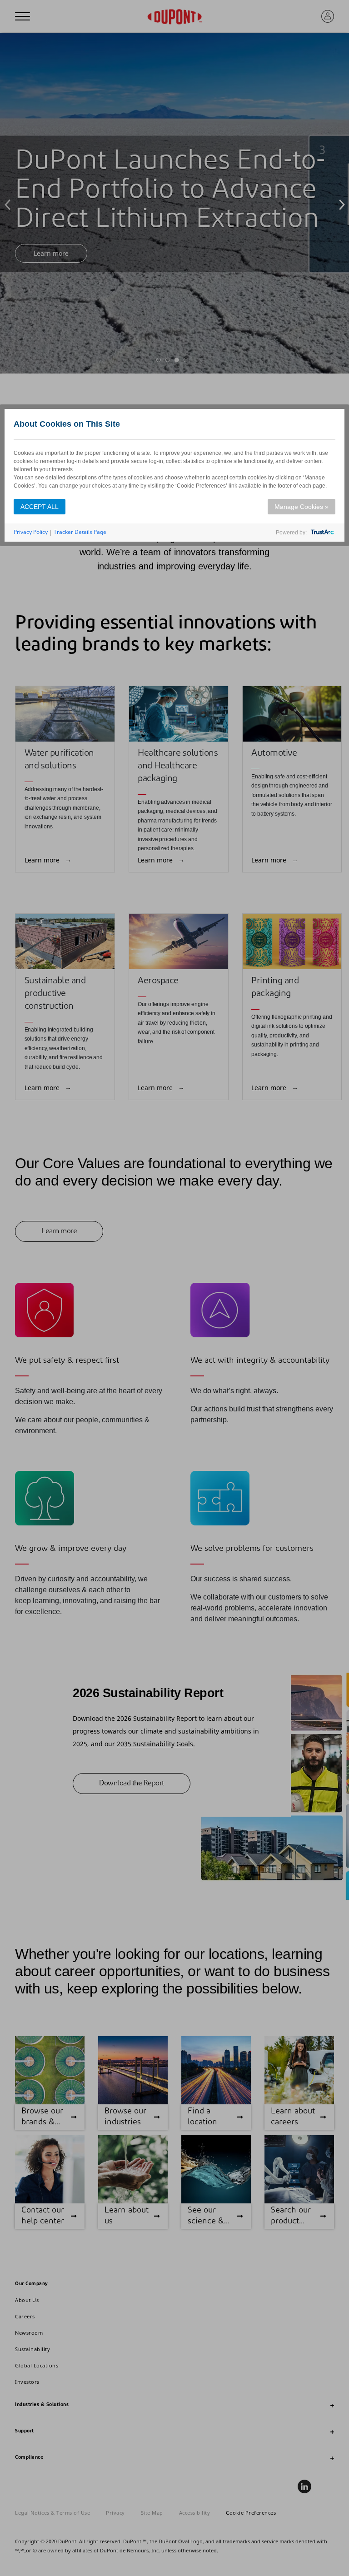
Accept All (40, 507)
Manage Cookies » (302, 507)
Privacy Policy (31, 532)
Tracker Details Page (80, 532)
